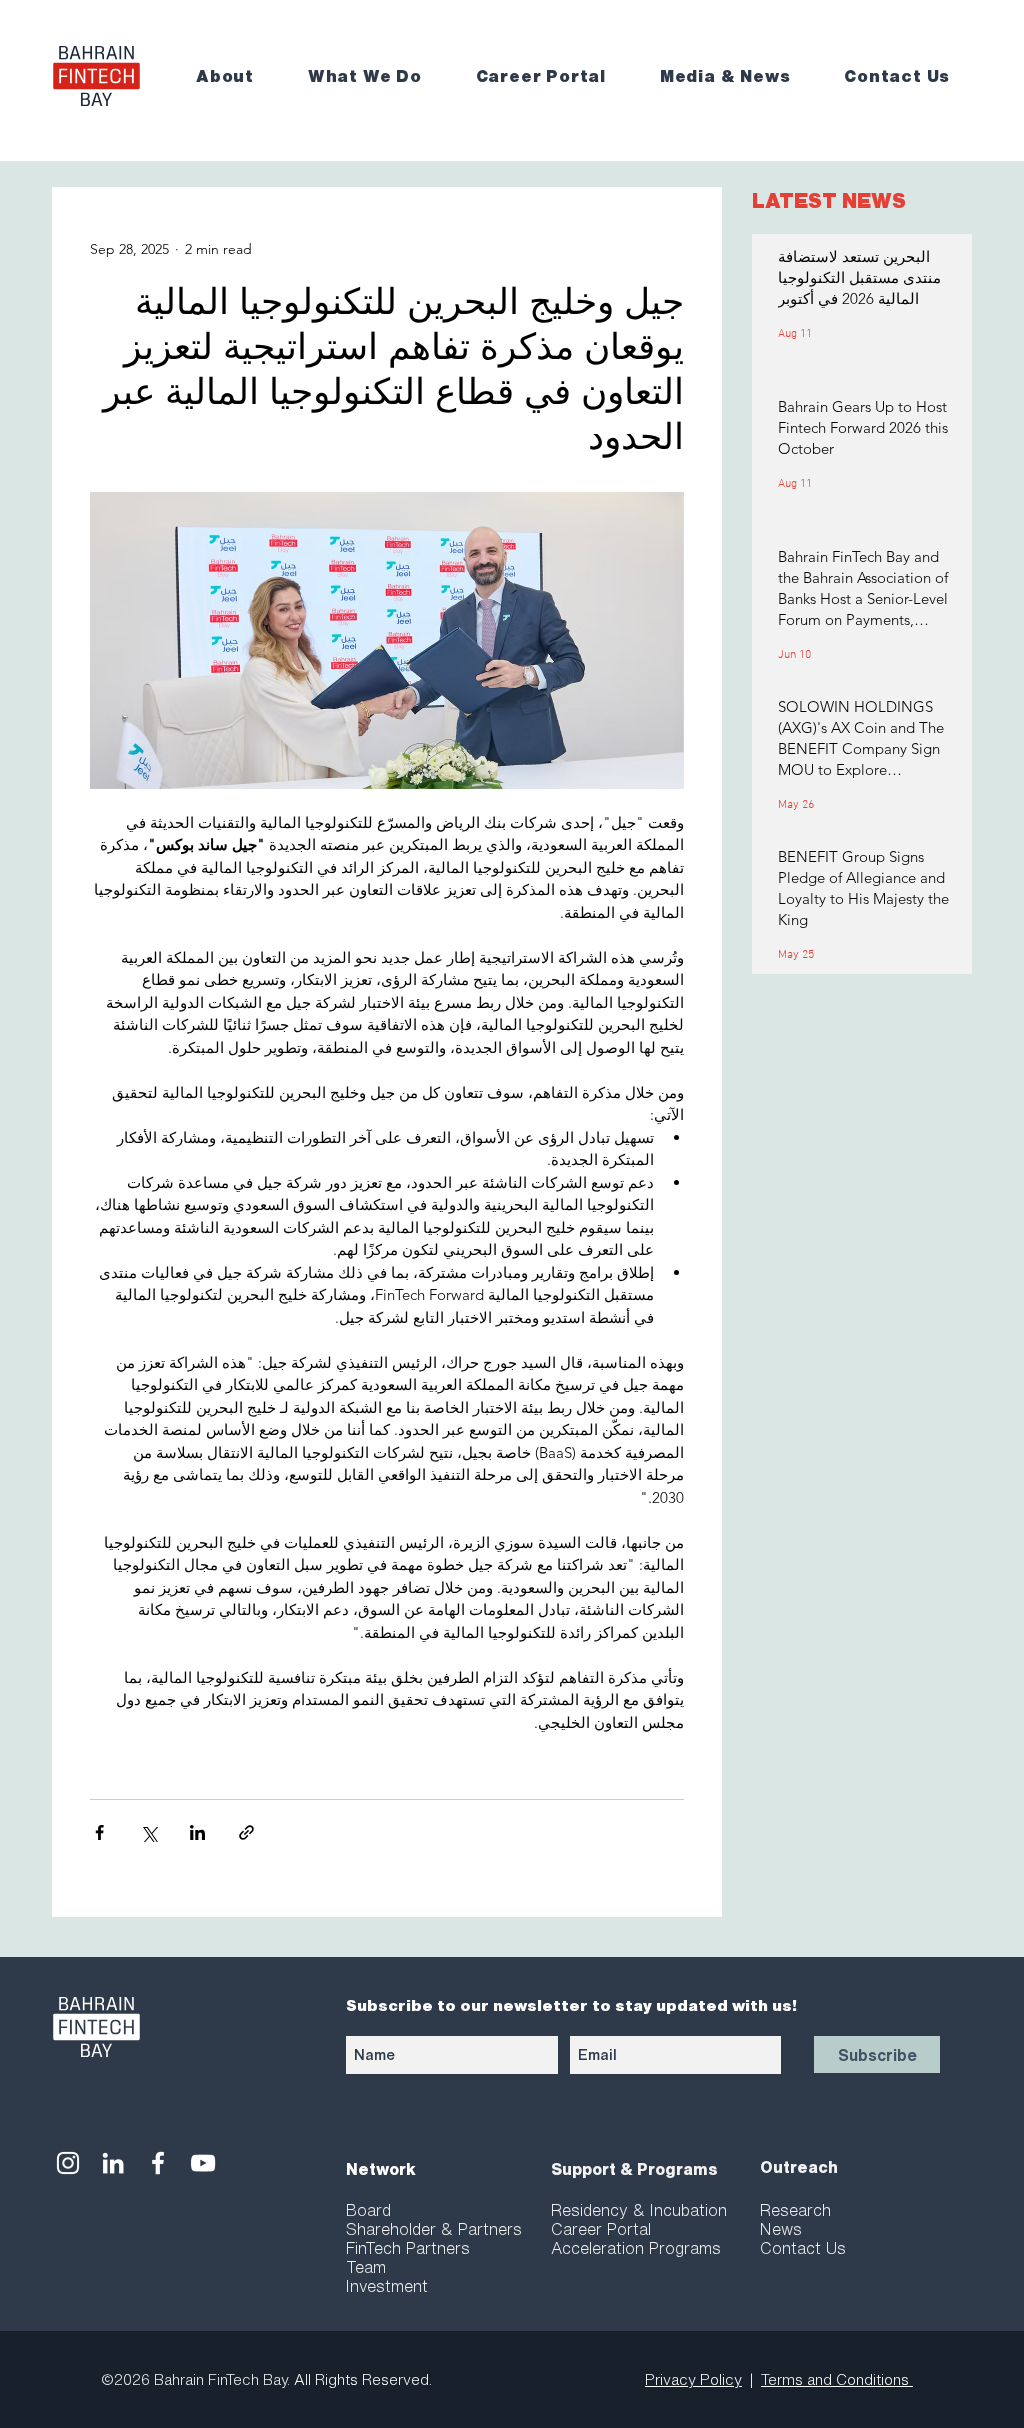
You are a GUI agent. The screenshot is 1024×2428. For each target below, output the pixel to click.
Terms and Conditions (837, 2379)
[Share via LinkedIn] (197, 1832)
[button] (238, 76)
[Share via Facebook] (99, 1832)
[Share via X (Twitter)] (148, 1832)
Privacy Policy (693, 2379)
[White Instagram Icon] (68, 2163)
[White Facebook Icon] (158, 2163)
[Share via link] (246, 1832)
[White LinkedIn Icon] (113, 2163)
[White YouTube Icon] (203, 2163)
